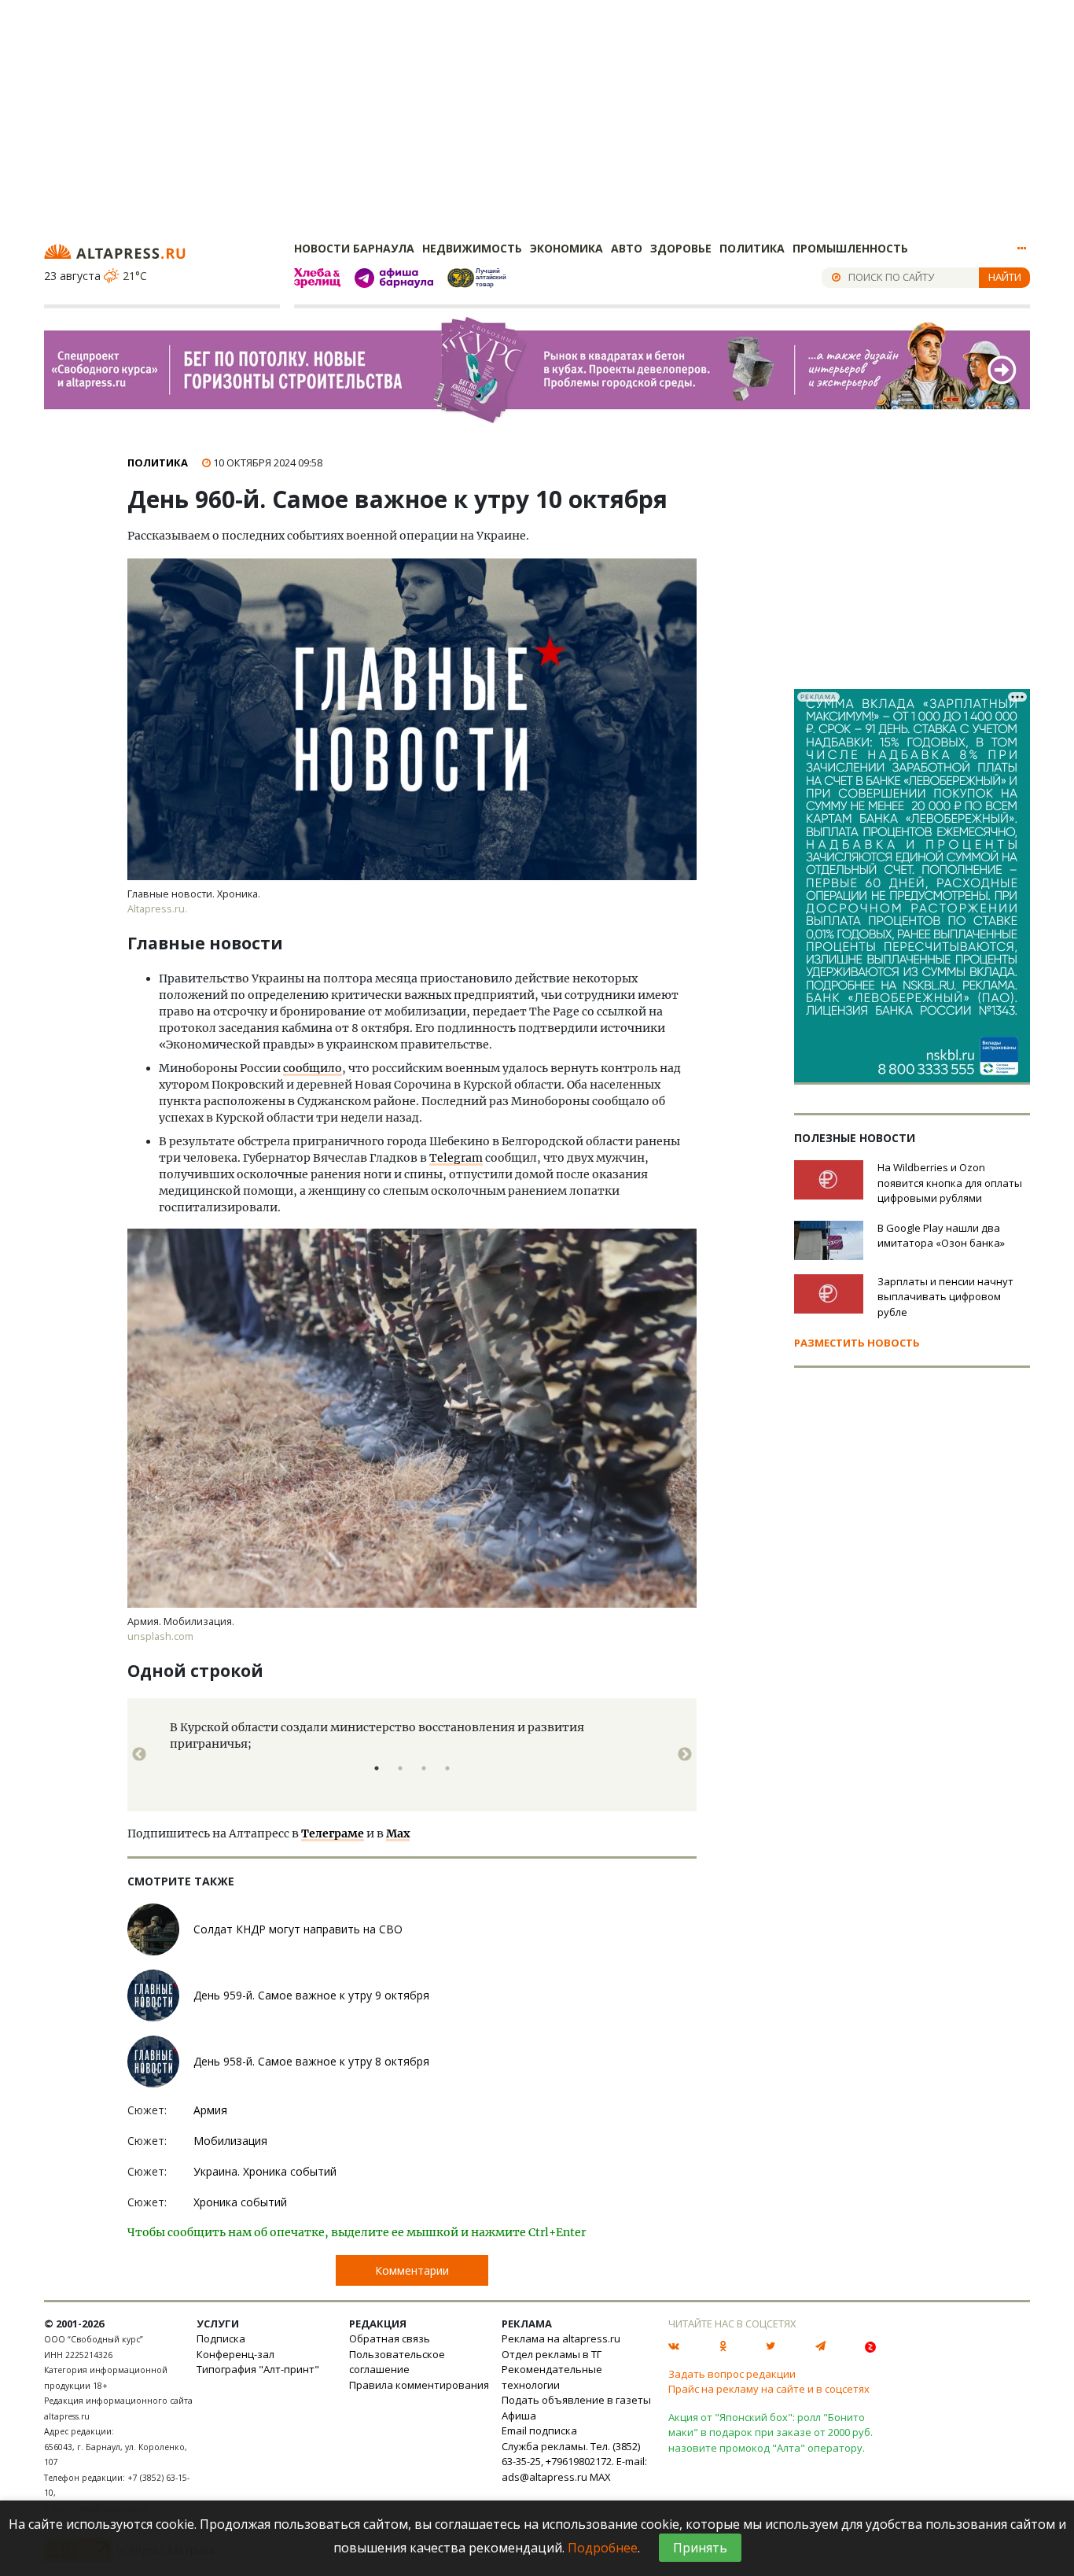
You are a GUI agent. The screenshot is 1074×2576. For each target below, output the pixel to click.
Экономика (566, 248)
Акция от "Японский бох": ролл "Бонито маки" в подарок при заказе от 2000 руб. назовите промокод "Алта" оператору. (771, 2432)
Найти (1005, 277)
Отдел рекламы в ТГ (552, 2354)
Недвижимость (472, 248)
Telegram (456, 1158)
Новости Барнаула (354, 248)
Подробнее (603, 2548)
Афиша (519, 2416)
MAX (600, 2477)
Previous (139, 1755)
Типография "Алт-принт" (258, 2369)
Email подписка (539, 2430)
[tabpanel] (412, 1755)
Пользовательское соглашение (397, 2362)
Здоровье (681, 248)
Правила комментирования (419, 2385)
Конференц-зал (235, 2354)
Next (685, 1755)
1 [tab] (377, 1768)
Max (398, 1833)
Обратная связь (390, 2338)
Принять (700, 2548)
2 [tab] (400, 1768)
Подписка (221, 2338)
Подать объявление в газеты (576, 2400)
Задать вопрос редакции (732, 2374)
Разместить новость (857, 1343)
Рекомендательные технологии (552, 2377)
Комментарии (412, 2270)
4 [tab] (447, 1768)
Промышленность (850, 248)
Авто (627, 248)
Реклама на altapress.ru (561, 2338)
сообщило (313, 1068)
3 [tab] (424, 1768)
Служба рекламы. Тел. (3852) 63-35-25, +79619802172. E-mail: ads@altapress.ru (574, 2462)
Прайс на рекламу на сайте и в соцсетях (769, 2389)
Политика (752, 248)
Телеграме (333, 1833)
